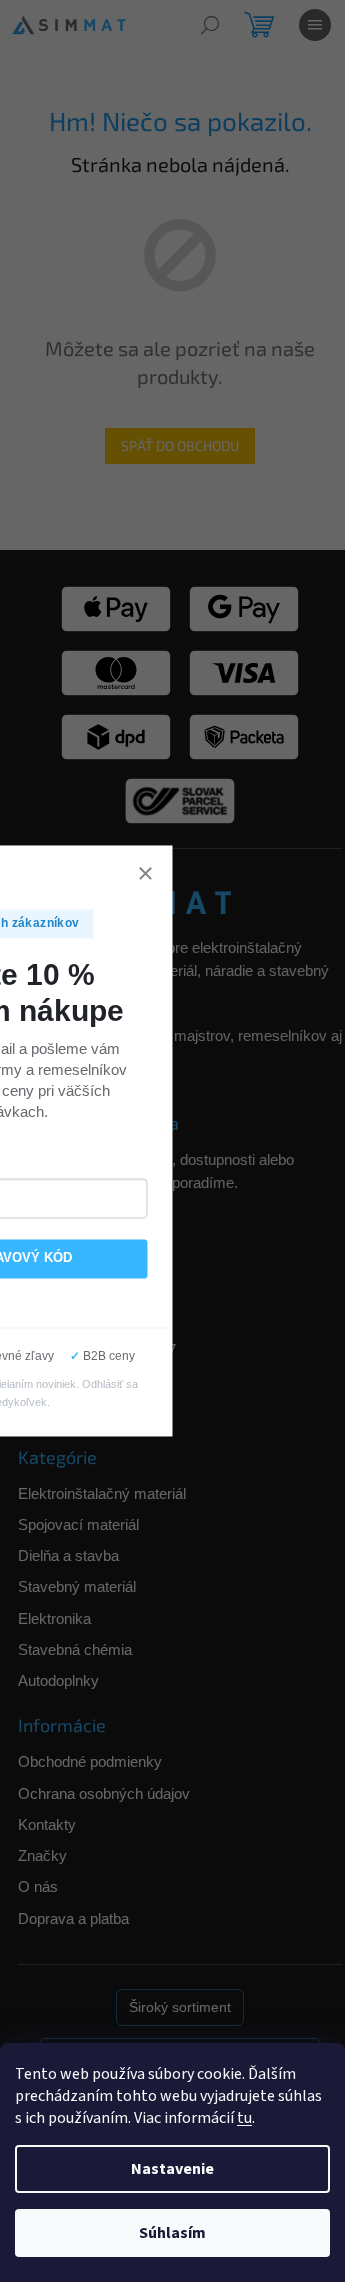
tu (244, 2118)
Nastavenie (172, 2169)
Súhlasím (172, 2233)
